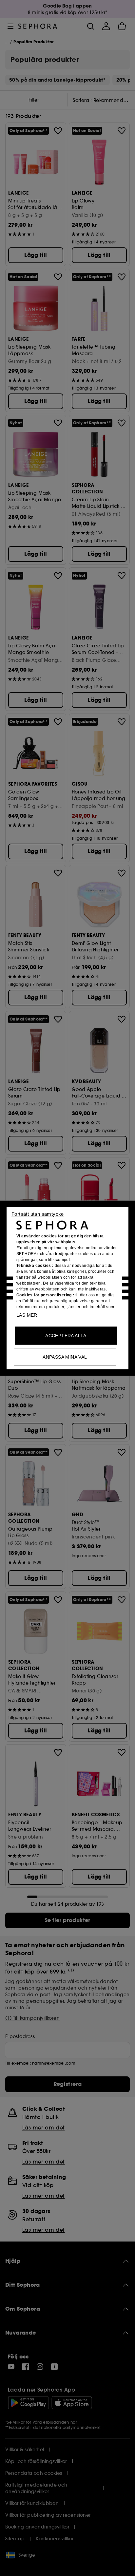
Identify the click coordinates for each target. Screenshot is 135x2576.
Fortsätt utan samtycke (38, 1214)
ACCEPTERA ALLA (66, 1335)
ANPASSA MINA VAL (65, 1357)
